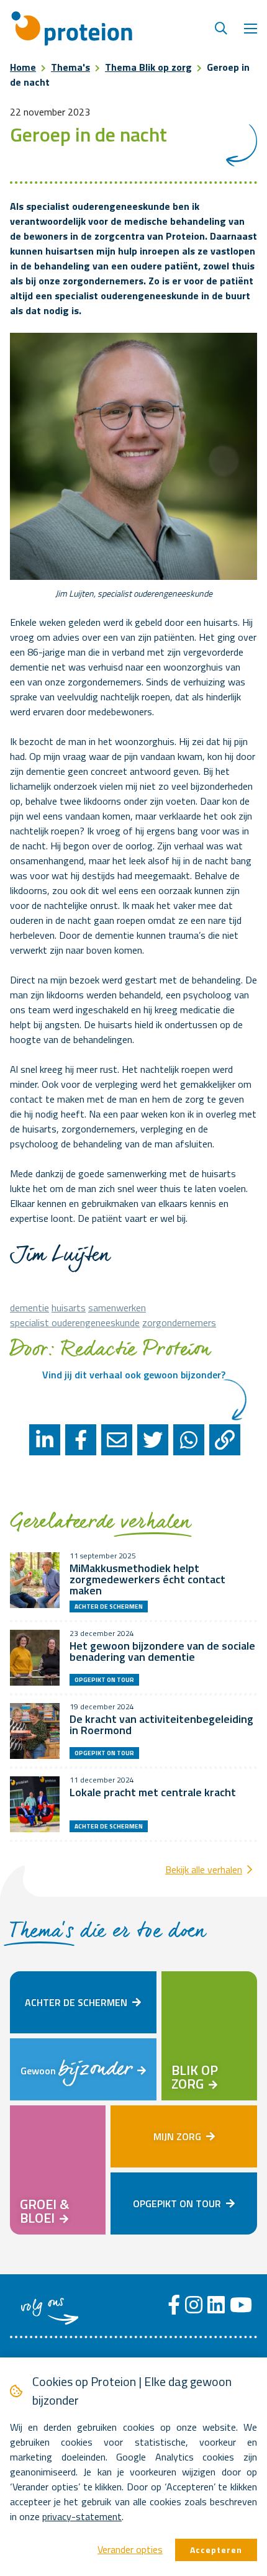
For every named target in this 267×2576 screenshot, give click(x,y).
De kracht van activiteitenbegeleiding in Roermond (161, 1724)
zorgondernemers (179, 1322)
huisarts (69, 1308)
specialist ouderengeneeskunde (75, 1322)
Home (23, 67)
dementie (29, 1308)
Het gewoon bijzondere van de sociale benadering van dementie (162, 1651)
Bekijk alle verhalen (204, 1869)
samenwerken (117, 1308)
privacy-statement (82, 2516)
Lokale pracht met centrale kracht (153, 1792)
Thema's (70, 67)
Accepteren (216, 2550)
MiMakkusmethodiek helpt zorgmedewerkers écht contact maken (147, 1579)
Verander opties (130, 2549)
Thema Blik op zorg (148, 67)
